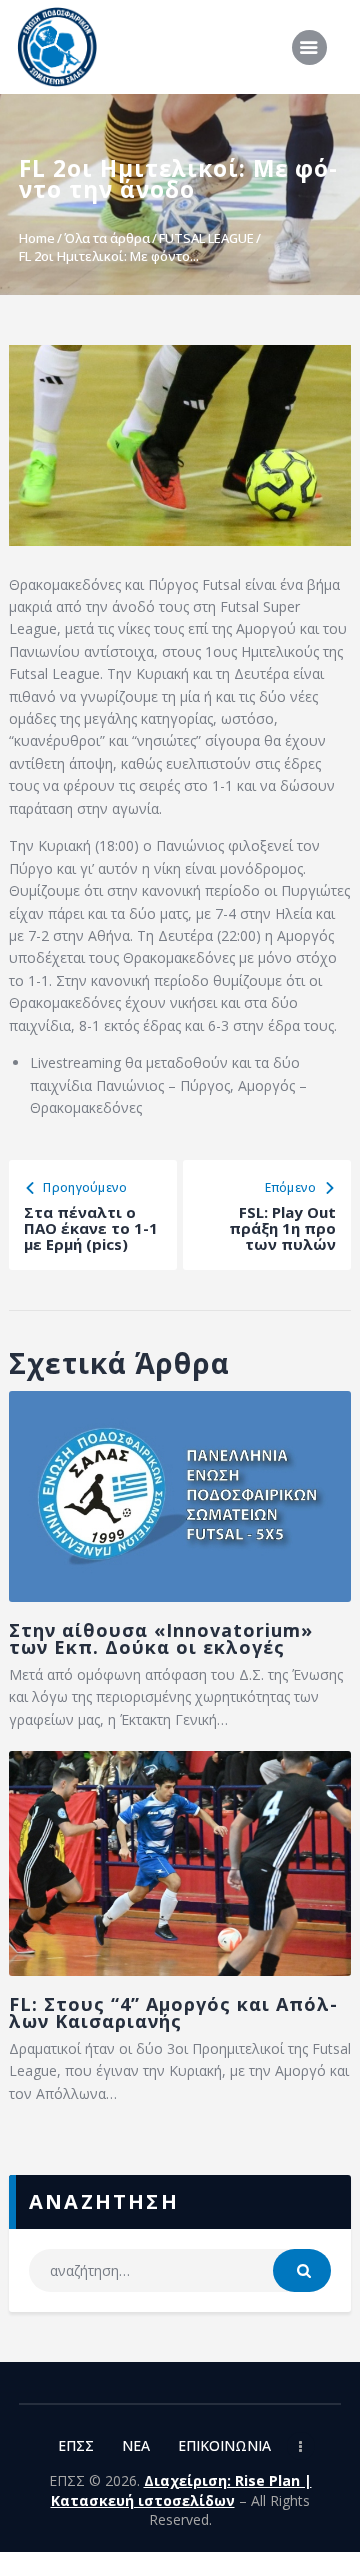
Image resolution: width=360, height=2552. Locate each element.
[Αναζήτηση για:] (180, 2270)
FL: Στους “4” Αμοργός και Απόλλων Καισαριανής (173, 2013)
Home (37, 238)
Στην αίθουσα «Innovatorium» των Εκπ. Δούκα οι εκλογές (161, 1639)
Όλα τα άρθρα (107, 238)
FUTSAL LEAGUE (206, 238)
